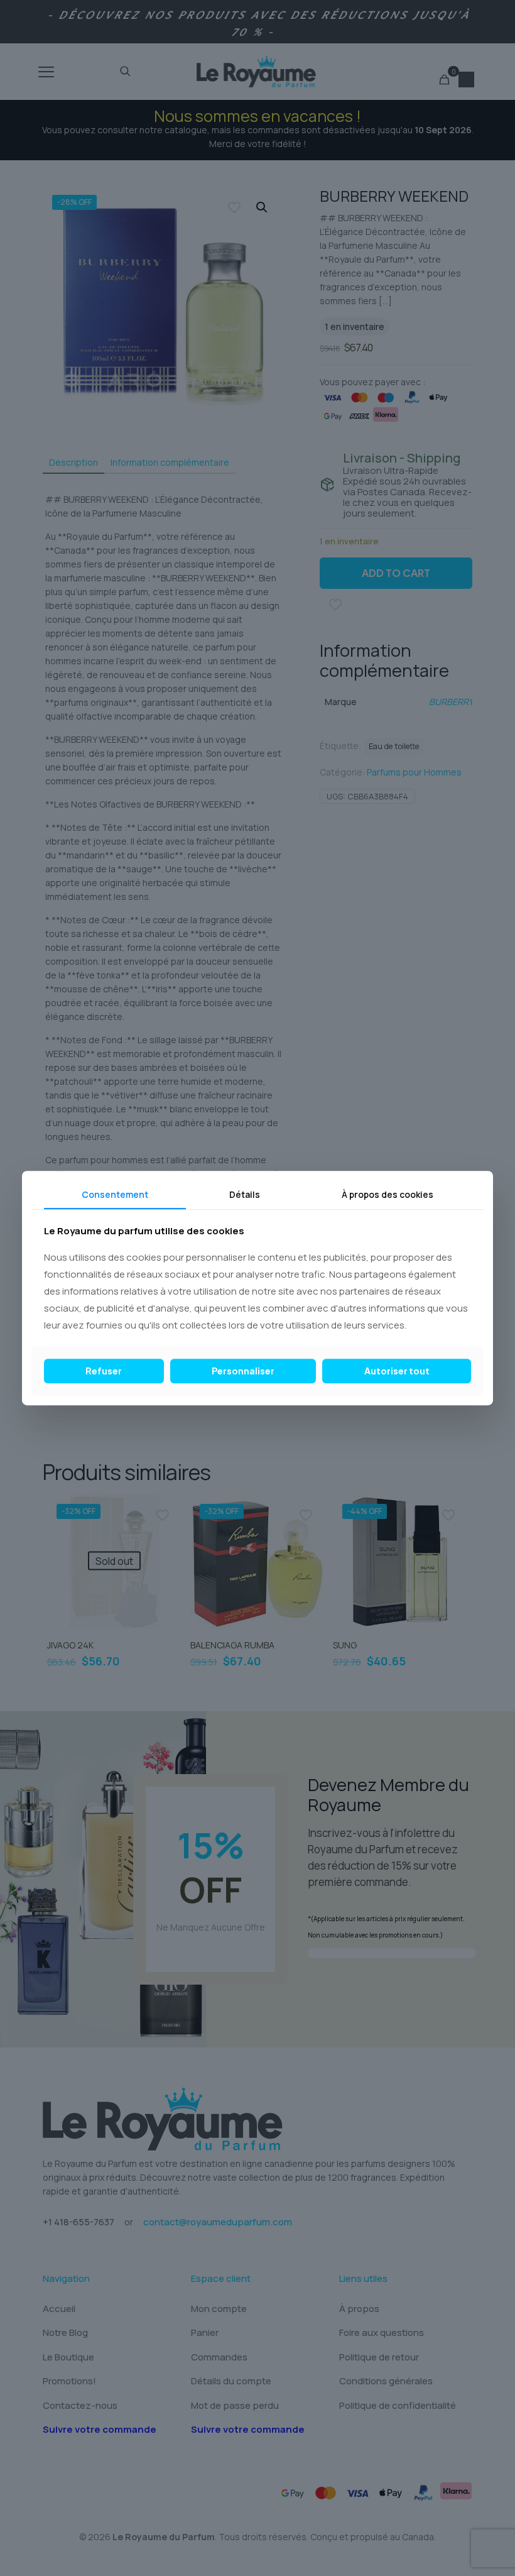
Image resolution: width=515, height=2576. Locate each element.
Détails (245, 1194)
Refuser (104, 1371)
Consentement (115, 1194)
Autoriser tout (397, 1371)
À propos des (388, 1194)
